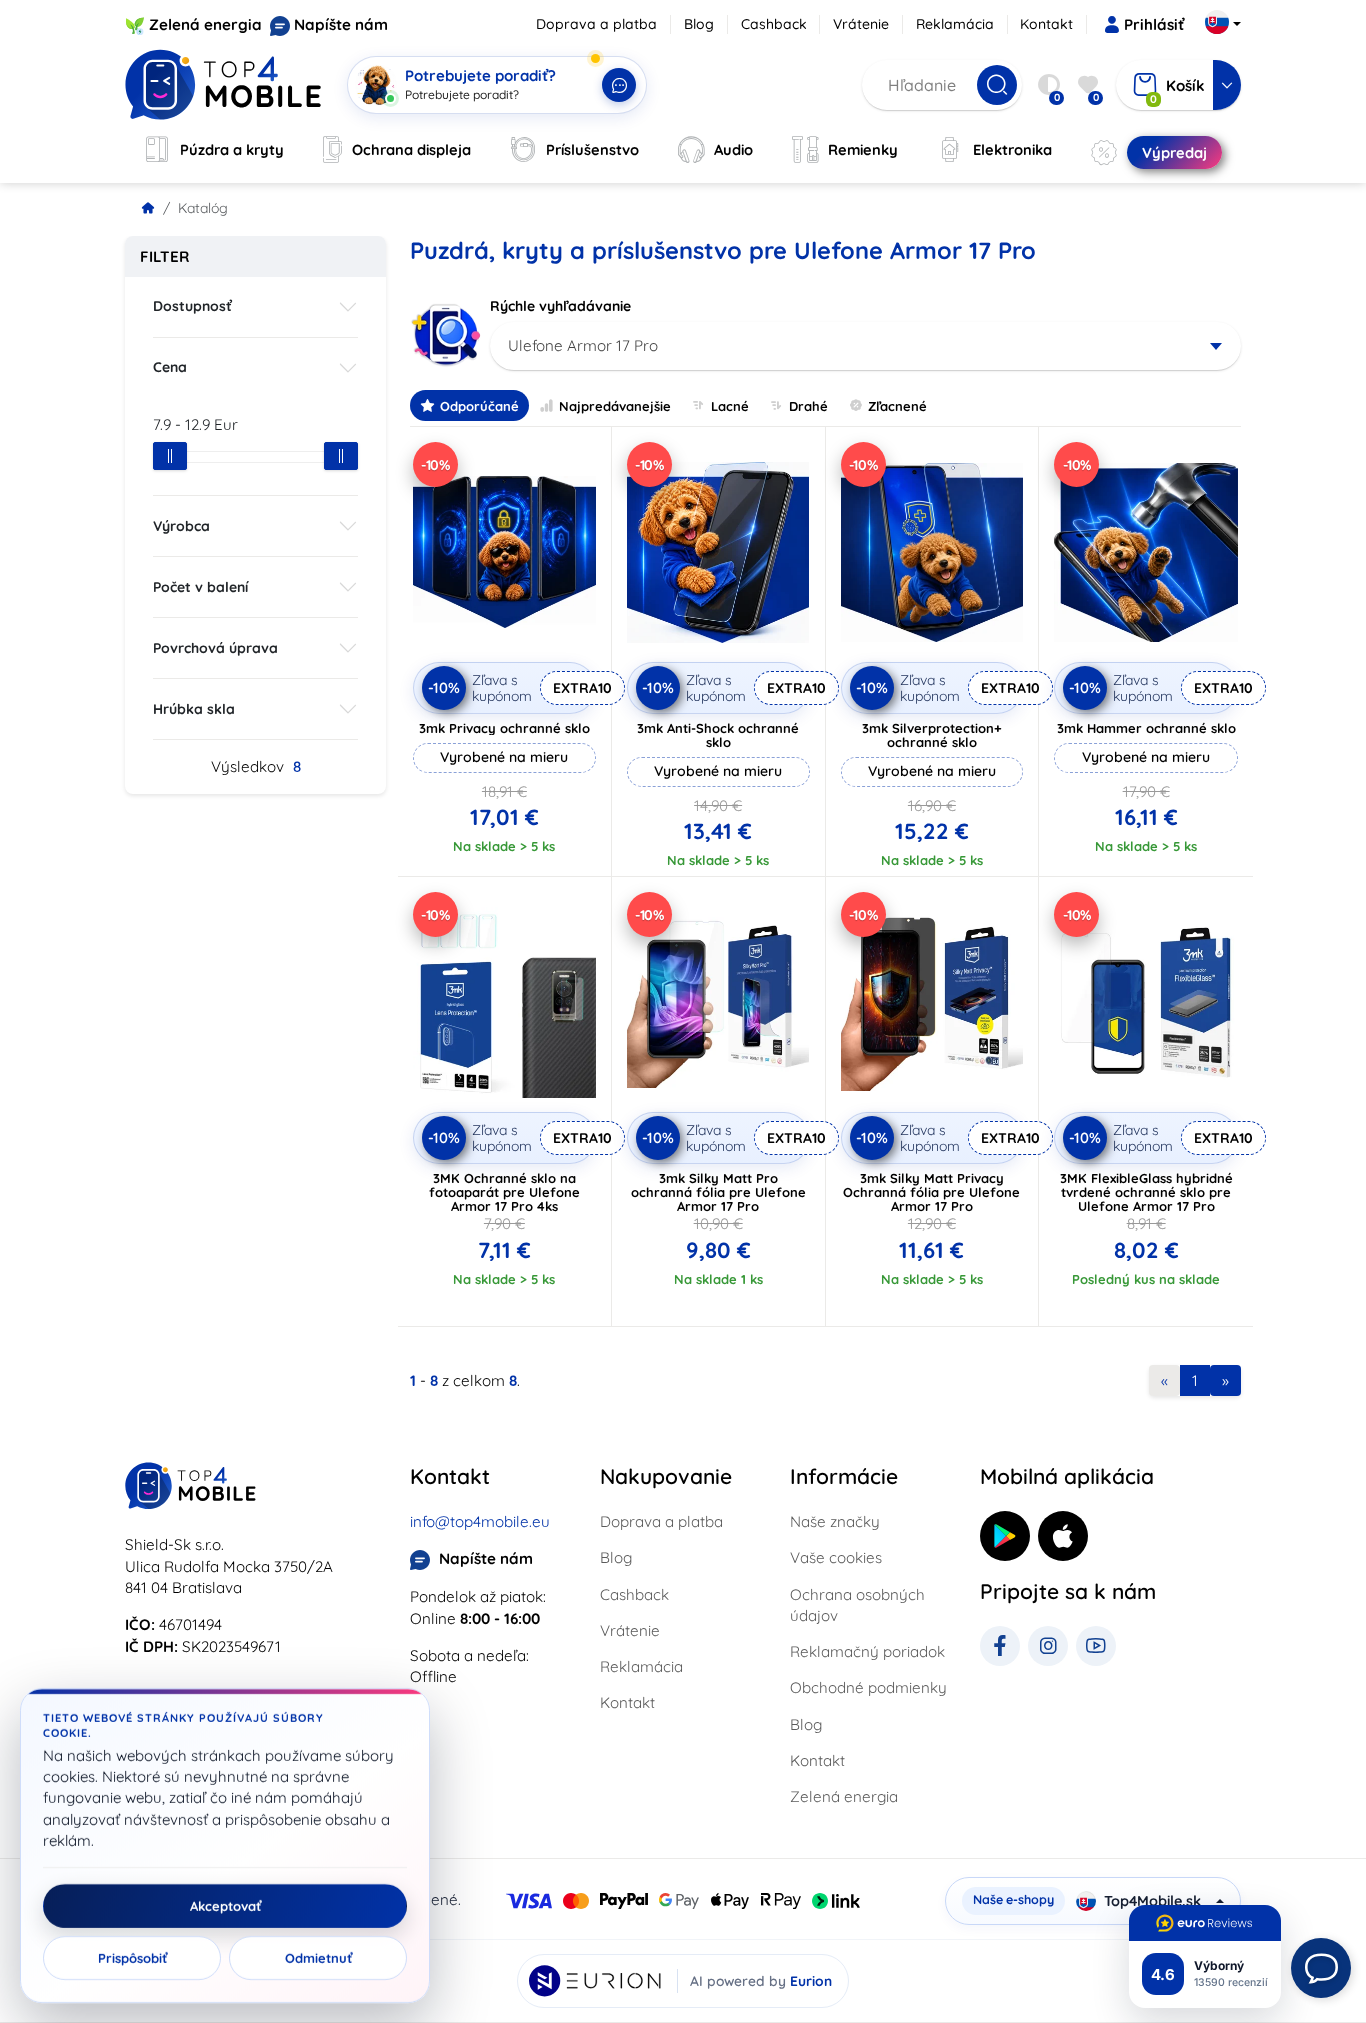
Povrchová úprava (215, 648)
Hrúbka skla (194, 709)
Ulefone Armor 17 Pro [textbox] (583, 345)
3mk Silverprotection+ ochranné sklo (932, 735)
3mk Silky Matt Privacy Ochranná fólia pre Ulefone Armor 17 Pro (931, 1192)
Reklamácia (955, 24)
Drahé (808, 406)
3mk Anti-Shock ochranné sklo (718, 735)
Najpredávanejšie (615, 406)
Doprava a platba (596, 24)
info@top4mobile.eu (480, 1521)
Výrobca (181, 526)
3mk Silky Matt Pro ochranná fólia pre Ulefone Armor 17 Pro (718, 1192)
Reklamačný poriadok (867, 1651)
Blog (699, 24)
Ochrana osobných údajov (857, 1605)
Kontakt (1046, 24)
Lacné (730, 406)
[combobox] (865, 346)
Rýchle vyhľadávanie (560, 306)
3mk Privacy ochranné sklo (504, 728)
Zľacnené (897, 406)
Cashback (774, 24)
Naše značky (835, 1521)
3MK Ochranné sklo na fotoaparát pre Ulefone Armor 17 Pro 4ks (504, 1192)
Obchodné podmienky (868, 1687)
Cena (170, 367)
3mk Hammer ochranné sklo (1146, 728)
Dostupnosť (192, 306)
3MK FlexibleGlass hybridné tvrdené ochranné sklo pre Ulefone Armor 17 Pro (1146, 1192)
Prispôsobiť (132, 1958)
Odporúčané (479, 406)
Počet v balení (200, 587)
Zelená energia (205, 24)
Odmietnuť (318, 1958)
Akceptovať (225, 1906)
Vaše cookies (836, 1557)
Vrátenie (861, 24)
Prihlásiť (1154, 24)
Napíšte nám (341, 24)
